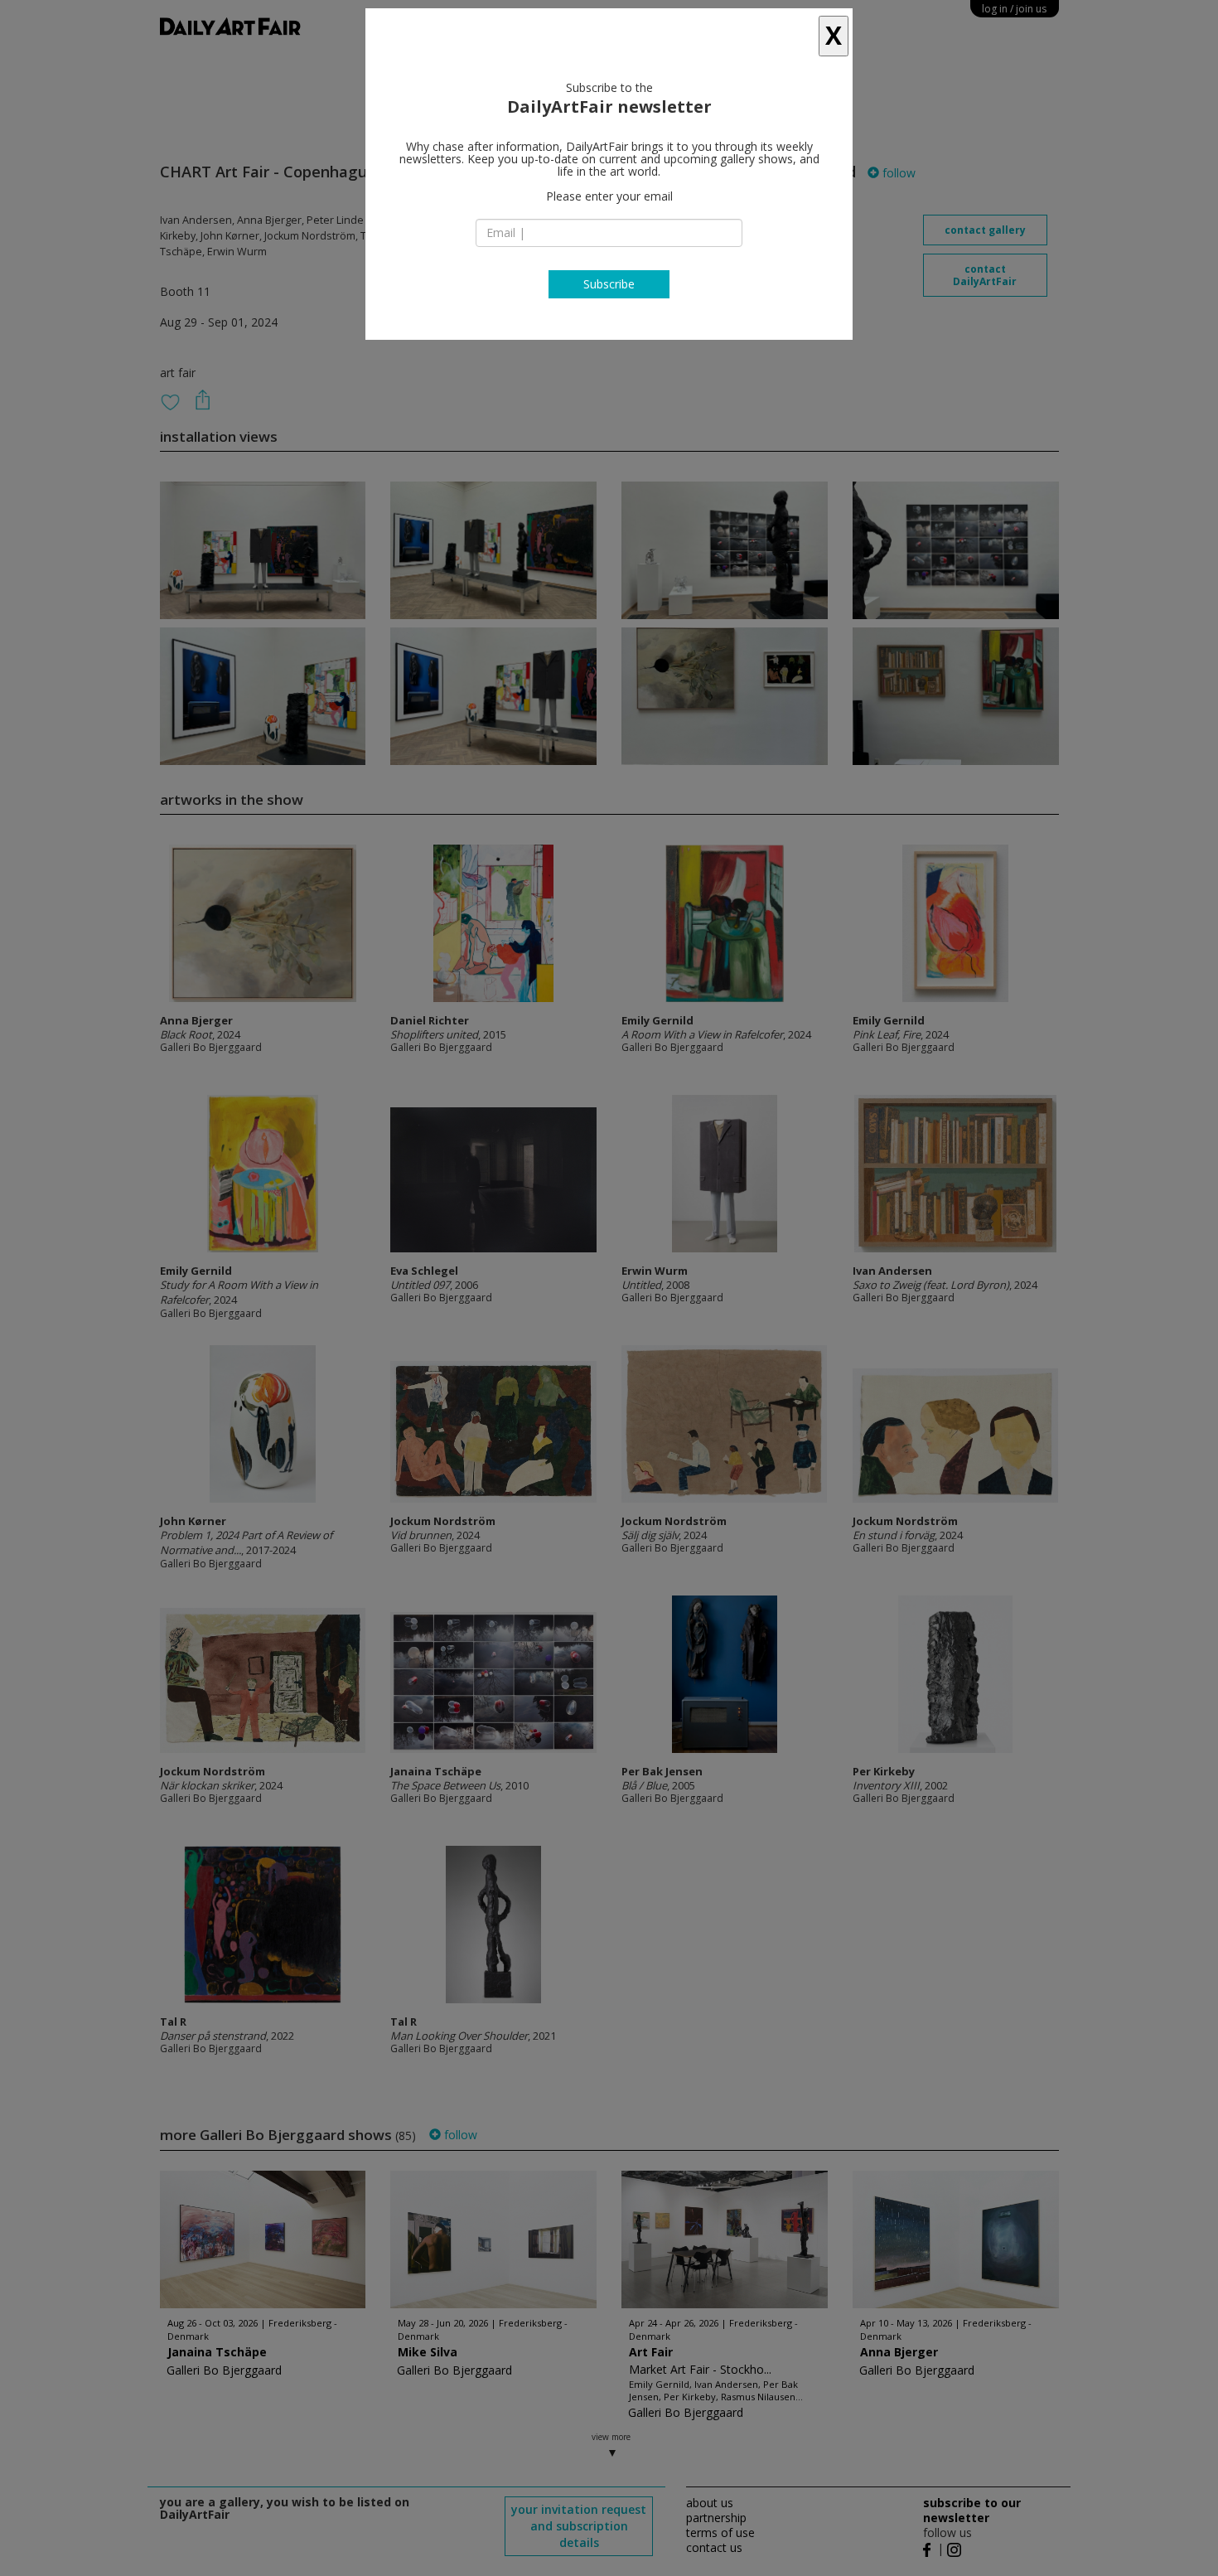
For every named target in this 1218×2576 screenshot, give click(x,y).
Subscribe (609, 284)
